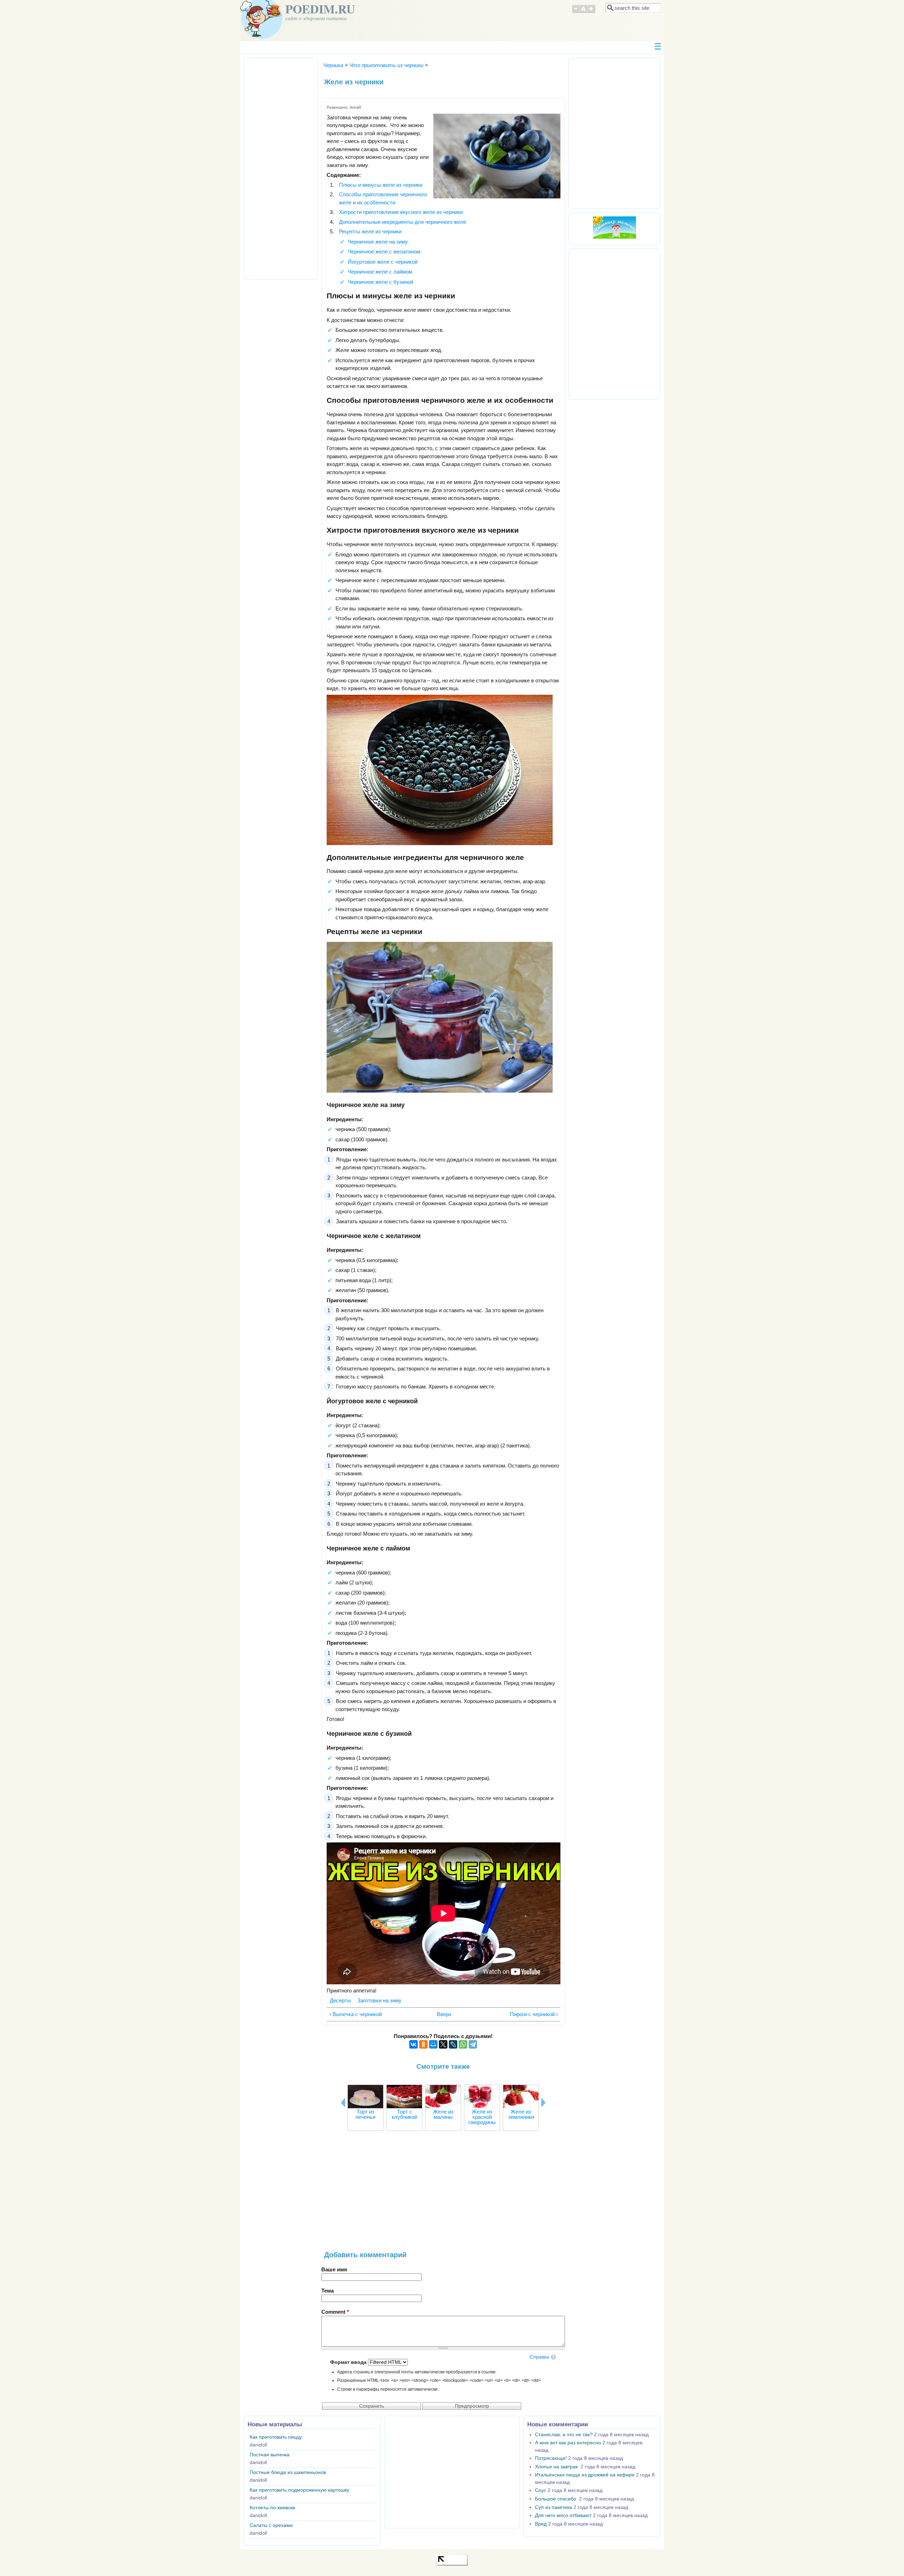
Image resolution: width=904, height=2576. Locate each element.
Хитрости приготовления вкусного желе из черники (401, 212)
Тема (328, 2291)
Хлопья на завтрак (557, 2467)
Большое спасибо (556, 2499)
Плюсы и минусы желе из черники (381, 185)
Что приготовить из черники (386, 65)
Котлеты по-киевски (272, 2508)
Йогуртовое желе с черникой (383, 262)
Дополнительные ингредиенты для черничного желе (403, 222)
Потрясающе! (551, 2458)
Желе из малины (443, 2114)
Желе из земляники (521, 2114)
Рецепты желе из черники (370, 231)
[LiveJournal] (453, 2044)
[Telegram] (473, 2044)
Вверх (441, 2014)
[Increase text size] (592, 12)
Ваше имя (334, 2269)
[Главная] (261, 37)
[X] (443, 2044)
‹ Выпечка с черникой (356, 2014)
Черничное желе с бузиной (380, 282)
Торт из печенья (365, 2114)
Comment (335, 2312)
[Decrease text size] (576, 12)
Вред (541, 2524)
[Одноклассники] (423, 2044)
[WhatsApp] (463, 2044)
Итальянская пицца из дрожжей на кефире (585, 2475)
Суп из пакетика (554, 2507)
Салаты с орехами (271, 2525)
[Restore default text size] (584, 12)
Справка (539, 2357)
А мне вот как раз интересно (568, 2443)
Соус (541, 2490)
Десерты (340, 2000)
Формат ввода (349, 2362)
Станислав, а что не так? (564, 2435)
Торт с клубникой (404, 2114)
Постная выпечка (270, 2455)
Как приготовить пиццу (276, 2437)
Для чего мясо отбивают (563, 2515)
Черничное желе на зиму (378, 242)
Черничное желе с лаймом (380, 272)
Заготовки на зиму (379, 2000)
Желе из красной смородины (482, 2117)
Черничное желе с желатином (384, 252)
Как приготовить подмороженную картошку (299, 2490)
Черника (333, 65)
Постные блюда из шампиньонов (288, 2472)
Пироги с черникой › (534, 2014)
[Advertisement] (443, 2194)
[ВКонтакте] (414, 2044)
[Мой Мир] (433, 2044)
